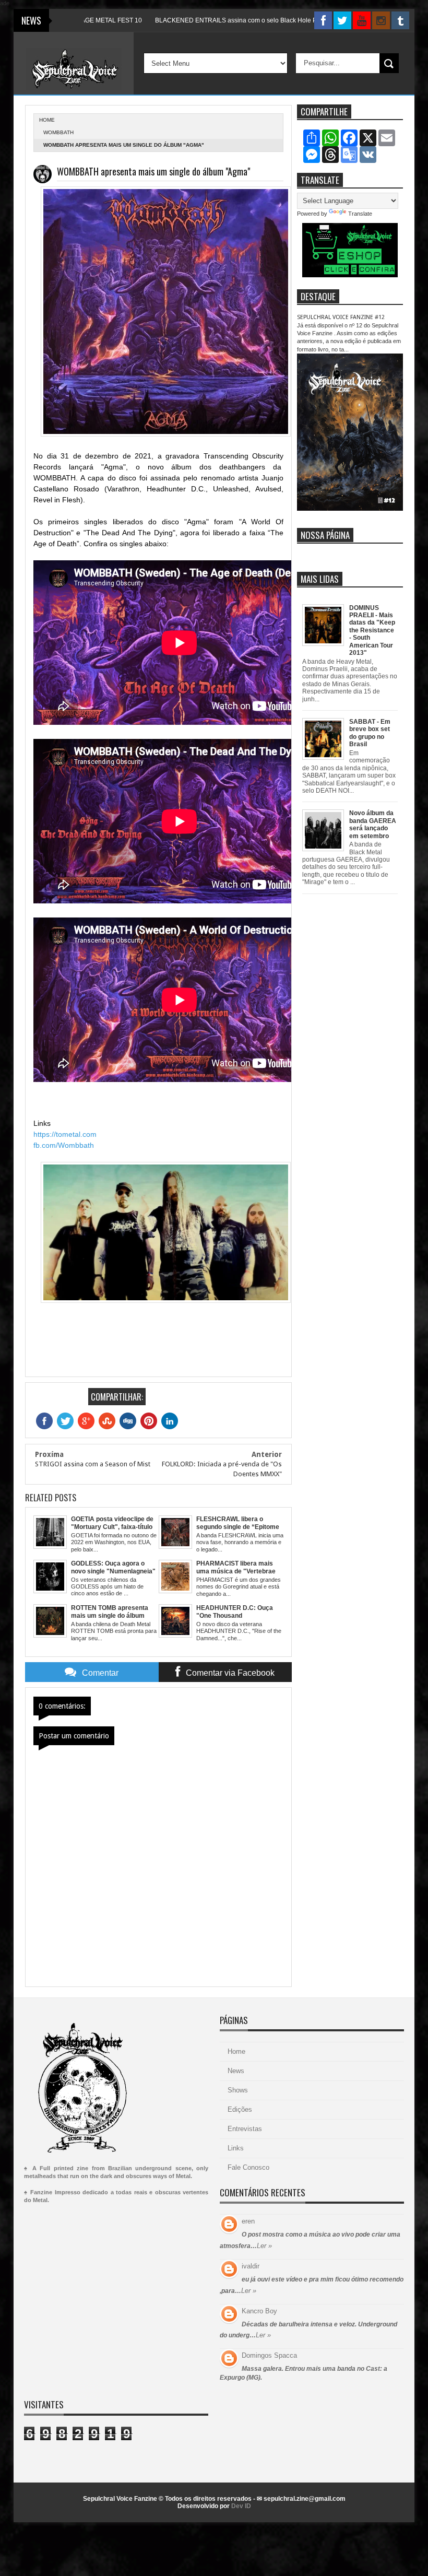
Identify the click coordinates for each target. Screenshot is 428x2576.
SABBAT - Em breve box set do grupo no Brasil (370, 733)
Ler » (264, 2246)
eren (248, 2221)
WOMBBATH (58, 132)
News (236, 2071)
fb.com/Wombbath (64, 1145)
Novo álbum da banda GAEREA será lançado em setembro (373, 824)
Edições (240, 2109)
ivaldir (251, 2266)
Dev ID (241, 2506)
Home (236, 2051)
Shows (238, 2090)
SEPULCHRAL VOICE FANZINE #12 (341, 317)
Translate (360, 214)
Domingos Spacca (269, 2355)
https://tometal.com (65, 1134)
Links (236, 2148)
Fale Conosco (248, 2167)
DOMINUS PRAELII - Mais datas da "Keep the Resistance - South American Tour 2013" (372, 630)
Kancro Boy (259, 2311)
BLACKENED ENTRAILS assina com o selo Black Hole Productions (205, 20)
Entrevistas (245, 2129)
